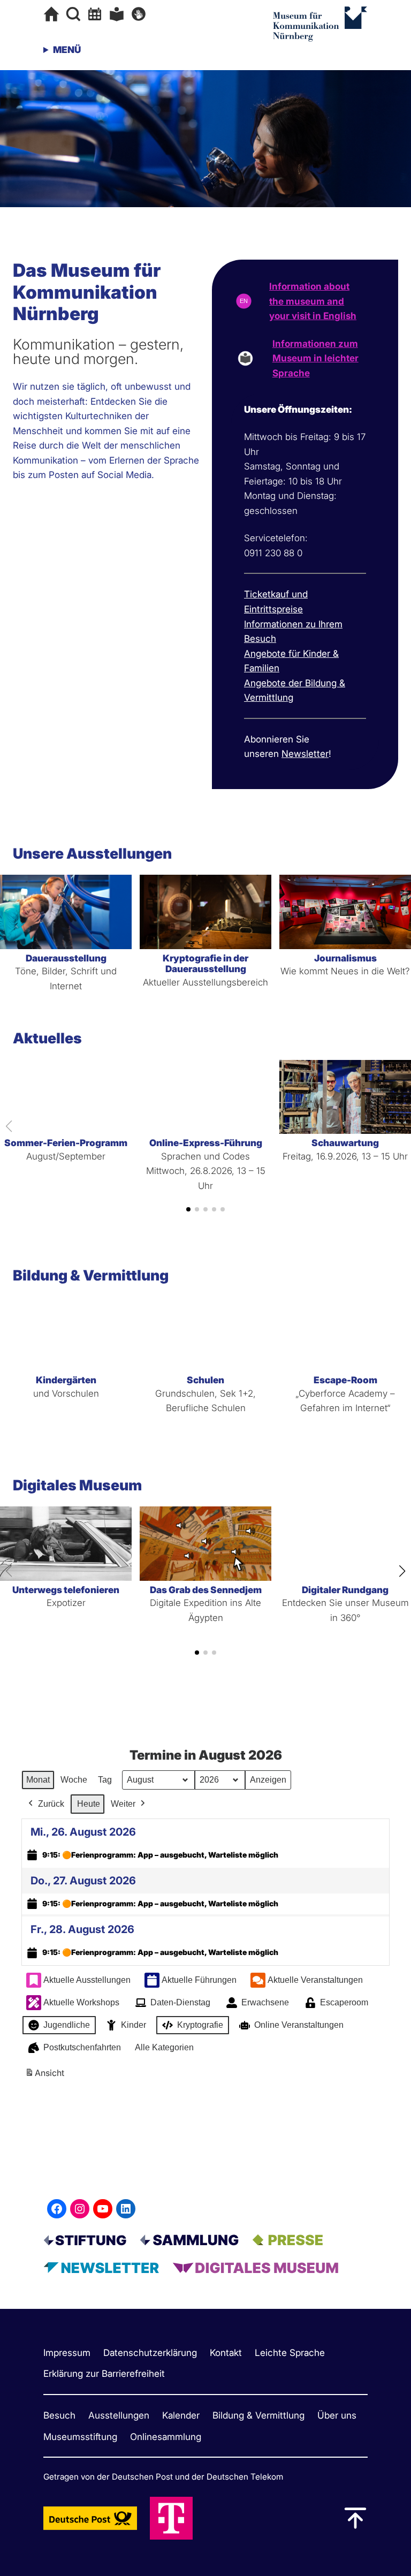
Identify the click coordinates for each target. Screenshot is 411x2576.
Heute (89, 1804)
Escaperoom (344, 2002)
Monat (38, 1780)
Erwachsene (265, 2002)
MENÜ (67, 50)
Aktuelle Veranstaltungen (315, 1980)
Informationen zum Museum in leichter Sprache (315, 358)
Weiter (123, 1804)
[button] (188, 1209)
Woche (74, 1780)
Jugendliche (67, 2025)
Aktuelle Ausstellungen (87, 1980)
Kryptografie (200, 2025)
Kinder (134, 2025)
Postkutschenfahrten (82, 2047)
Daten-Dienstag (180, 2002)
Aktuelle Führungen (199, 1980)
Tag (105, 1780)
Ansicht (46, 2076)
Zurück (51, 1804)
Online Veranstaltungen (299, 2025)
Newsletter (305, 753)
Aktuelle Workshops (81, 2002)
